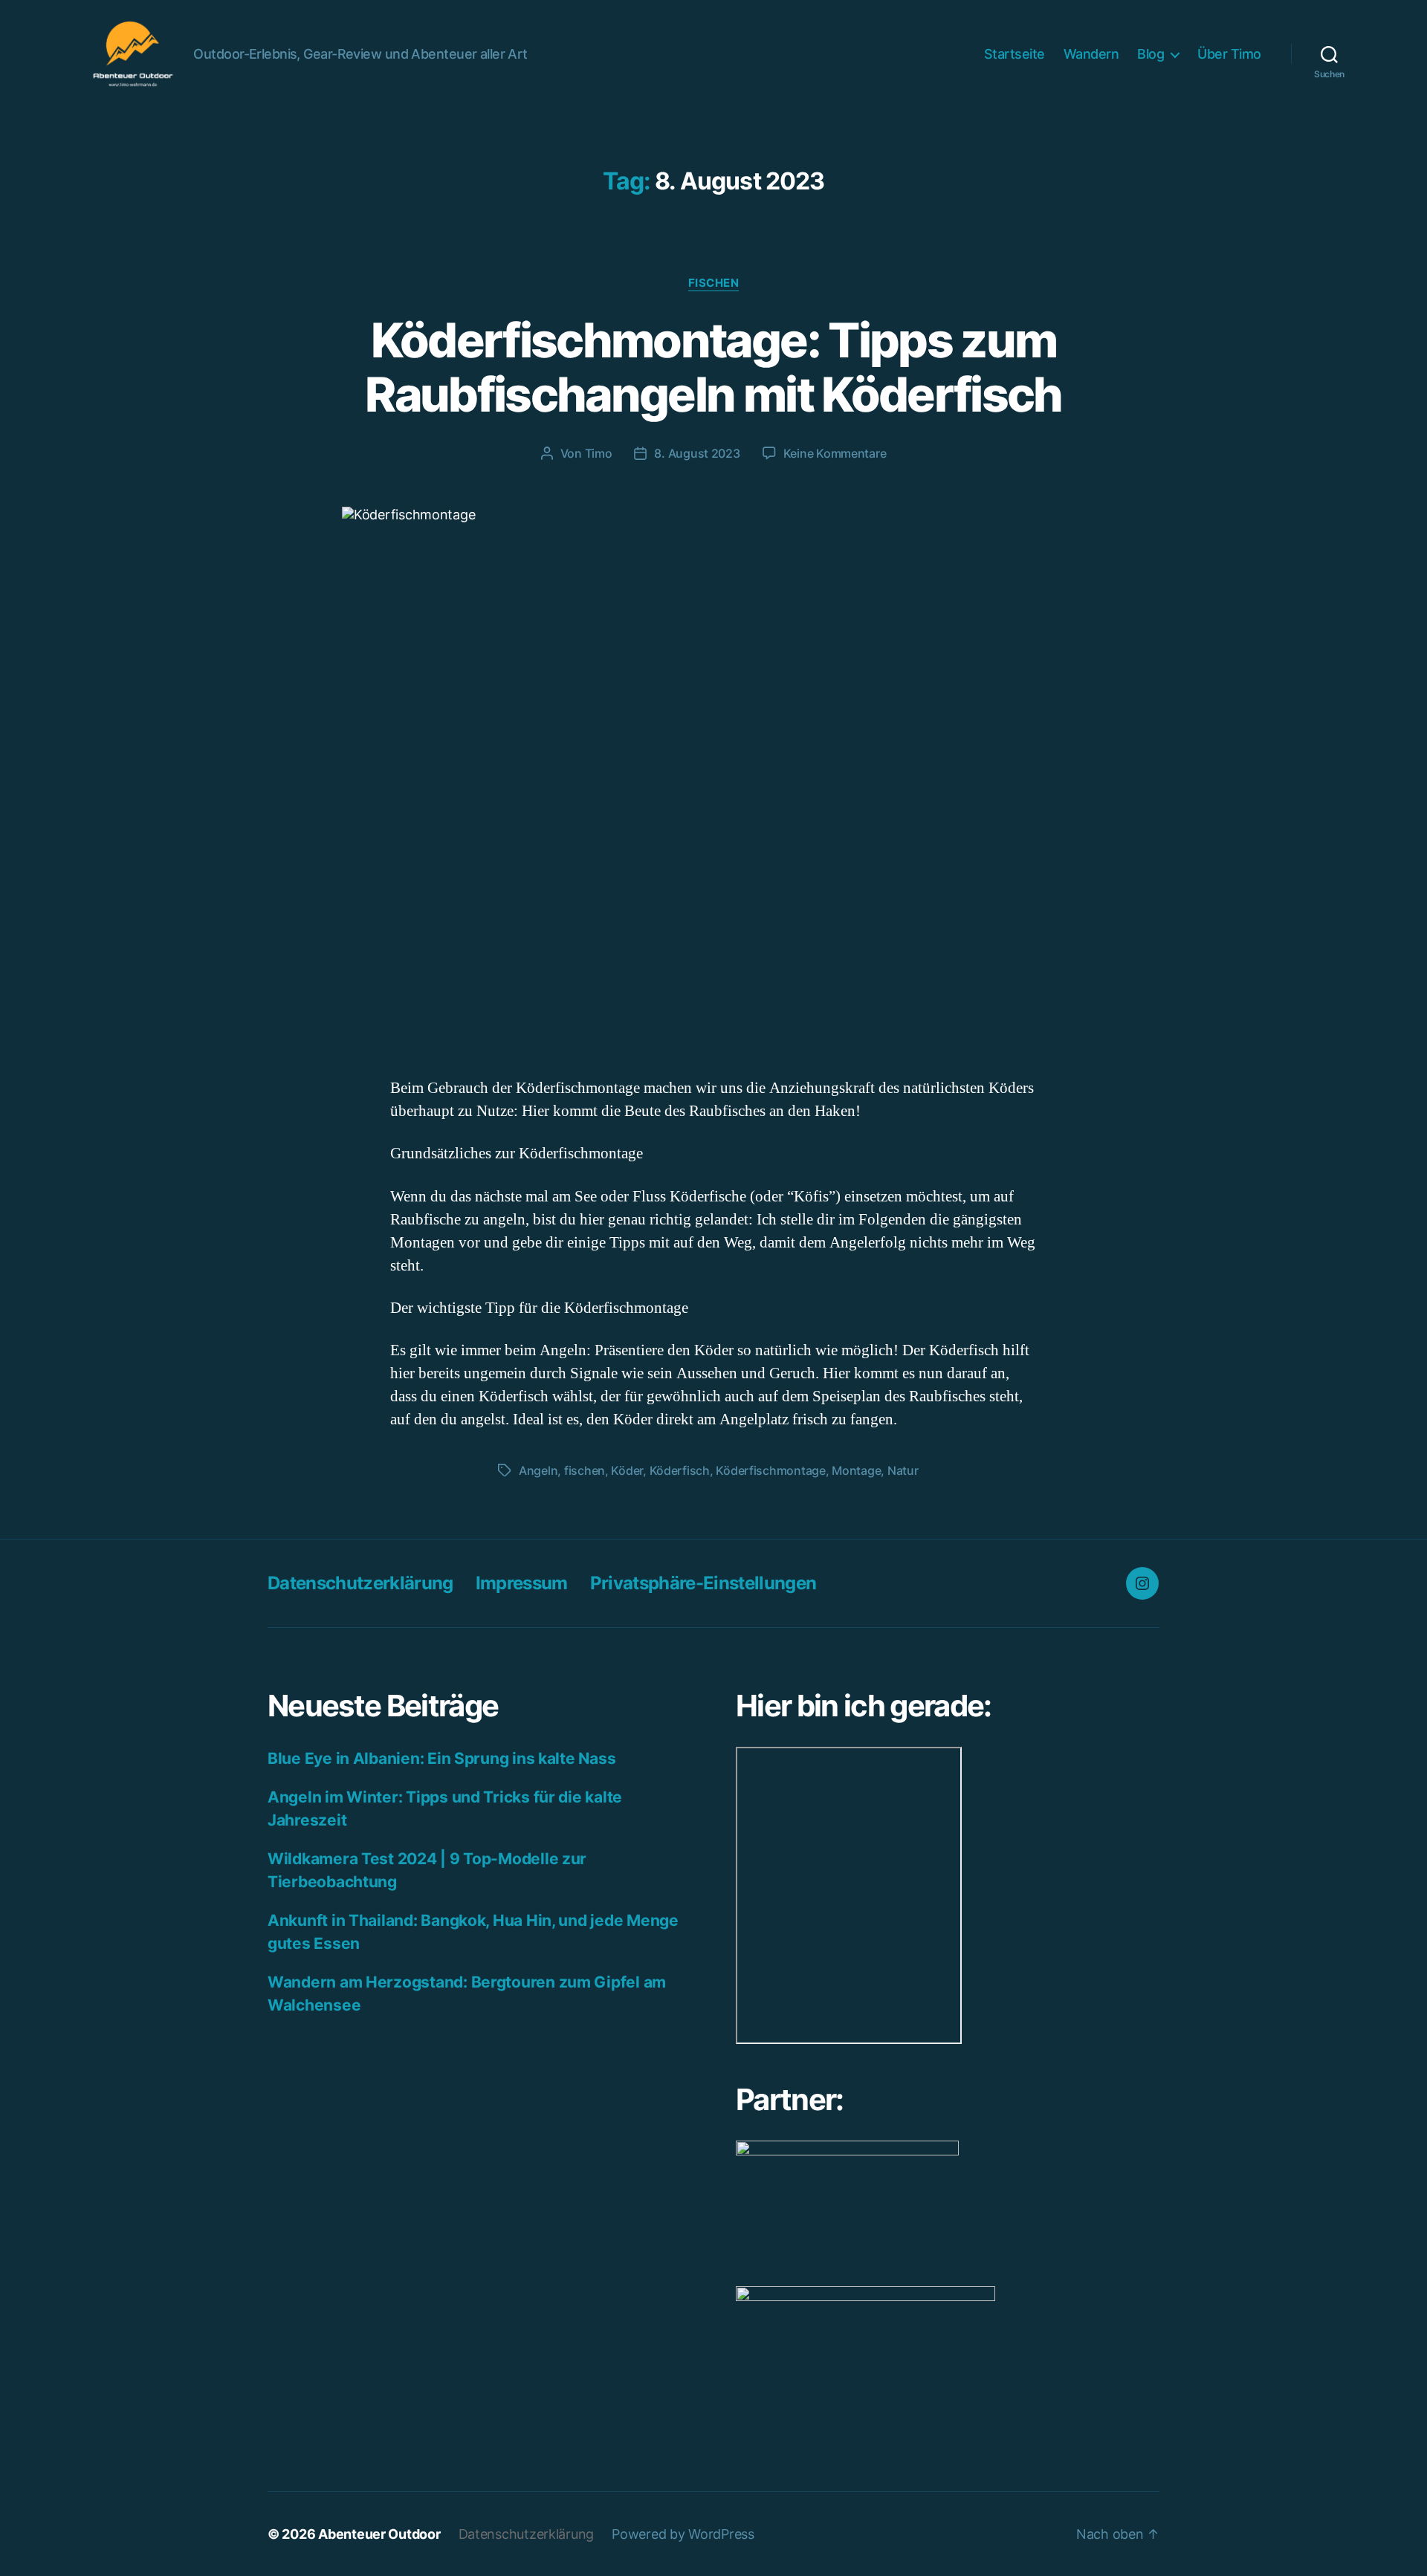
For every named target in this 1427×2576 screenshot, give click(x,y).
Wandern (1091, 54)
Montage (856, 1470)
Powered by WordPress (683, 2534)
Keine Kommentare (835, 453)
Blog (1151, 54)
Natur (903, 1470)
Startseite (1015, 54)
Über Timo (1229, 54)
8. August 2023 (697, 453)
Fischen (714, 283)
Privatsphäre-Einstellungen (703, 1583)
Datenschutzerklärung (360, 1583)
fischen (585, 1470)
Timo (599, 453)
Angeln (538, 1470)
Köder (627, 1470)
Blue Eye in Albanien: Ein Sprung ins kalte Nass (441, 1758)
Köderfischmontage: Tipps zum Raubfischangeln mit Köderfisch (713, 367)
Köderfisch (680, 1470)
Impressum (522, 1583)
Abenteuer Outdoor (379, 2534)
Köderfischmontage (770, 1470)
